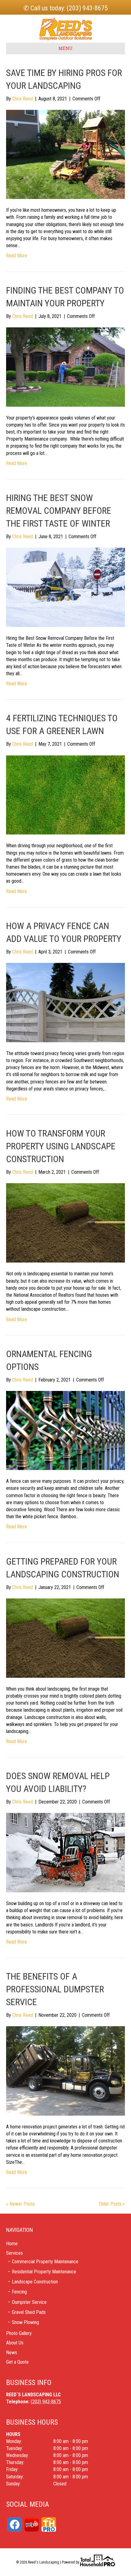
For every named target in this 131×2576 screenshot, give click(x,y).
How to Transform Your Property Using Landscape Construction (61, 1146)
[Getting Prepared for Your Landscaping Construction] (65, 1638)
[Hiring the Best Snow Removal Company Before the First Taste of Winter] (65, 587)
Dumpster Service (29, 2302)
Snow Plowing (25, 2322)
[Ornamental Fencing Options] (65, 1430)
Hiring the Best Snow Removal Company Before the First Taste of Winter (59, 511)
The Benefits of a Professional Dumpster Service (55, 1989)
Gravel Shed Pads (29, 2312)
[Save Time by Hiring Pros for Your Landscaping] (65, 154)
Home (12, 2244)
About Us (15, 2343)
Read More (17, 256)
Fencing (19, 2292)
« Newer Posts (20, 2204)
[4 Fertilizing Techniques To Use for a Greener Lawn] (65, 795)
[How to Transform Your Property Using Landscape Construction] (65, 1223)
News (12, 2353)
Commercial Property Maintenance (45, 2262)
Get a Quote (17, 2362)
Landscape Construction (35, 2282)
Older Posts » (112, 2204)
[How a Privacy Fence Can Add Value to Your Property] (65, 1002)
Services (14, 2253)
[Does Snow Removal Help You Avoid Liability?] (65, 1852)
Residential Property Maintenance (44, 2272)
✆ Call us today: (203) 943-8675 (66, 8)
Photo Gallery (19, 2333)
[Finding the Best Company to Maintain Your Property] (65, 367)
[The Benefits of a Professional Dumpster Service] (65, 2071)
